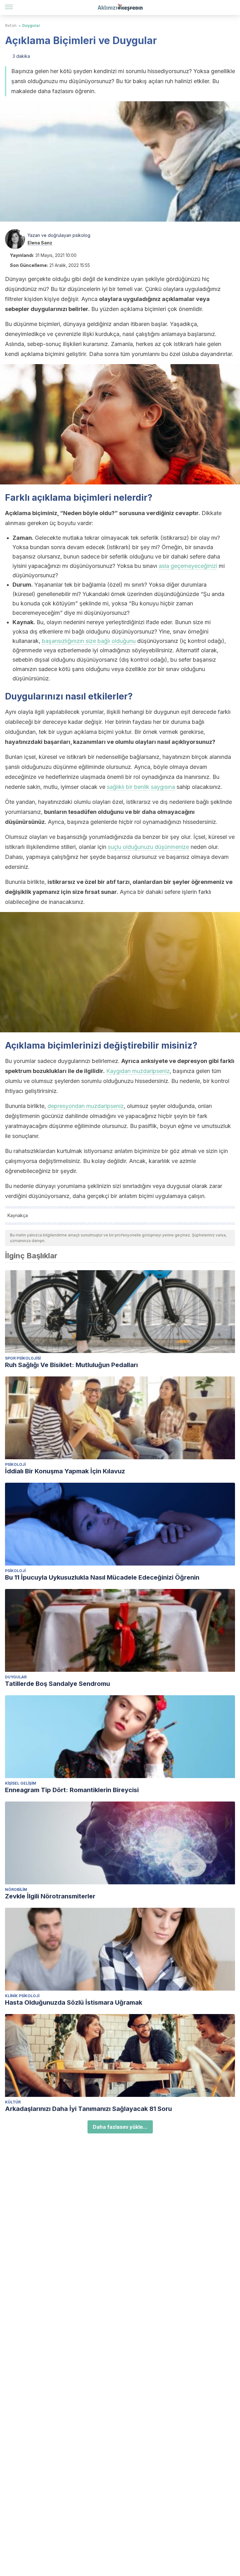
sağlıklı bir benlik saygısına (141, 787)
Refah (11, 25)
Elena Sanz (40, 243)
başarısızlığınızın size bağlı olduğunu (89, 641)
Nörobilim (16, 1889)
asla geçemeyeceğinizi (188, 566)
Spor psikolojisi (23, 1358)
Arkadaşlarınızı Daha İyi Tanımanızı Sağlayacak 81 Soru (88, 2109)
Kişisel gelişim (21, 1783)
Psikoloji (15, 1464)
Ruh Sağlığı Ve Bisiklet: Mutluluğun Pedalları (71, 1365)
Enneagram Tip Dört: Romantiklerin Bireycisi (72, 1790)
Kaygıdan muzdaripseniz (138, 1071)
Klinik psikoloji (22, 1996)
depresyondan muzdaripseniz (86, 1106)
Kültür (13, 2102)
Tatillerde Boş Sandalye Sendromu (57, 1684)
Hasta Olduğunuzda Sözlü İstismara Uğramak (74, 2002)
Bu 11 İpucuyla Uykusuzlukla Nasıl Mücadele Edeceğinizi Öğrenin (102, 1577)
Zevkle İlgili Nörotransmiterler (50, 1896)
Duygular (31, 25)
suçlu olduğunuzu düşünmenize (148, 847)
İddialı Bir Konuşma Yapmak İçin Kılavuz (65, 1471)
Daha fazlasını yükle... (120, 2127)
